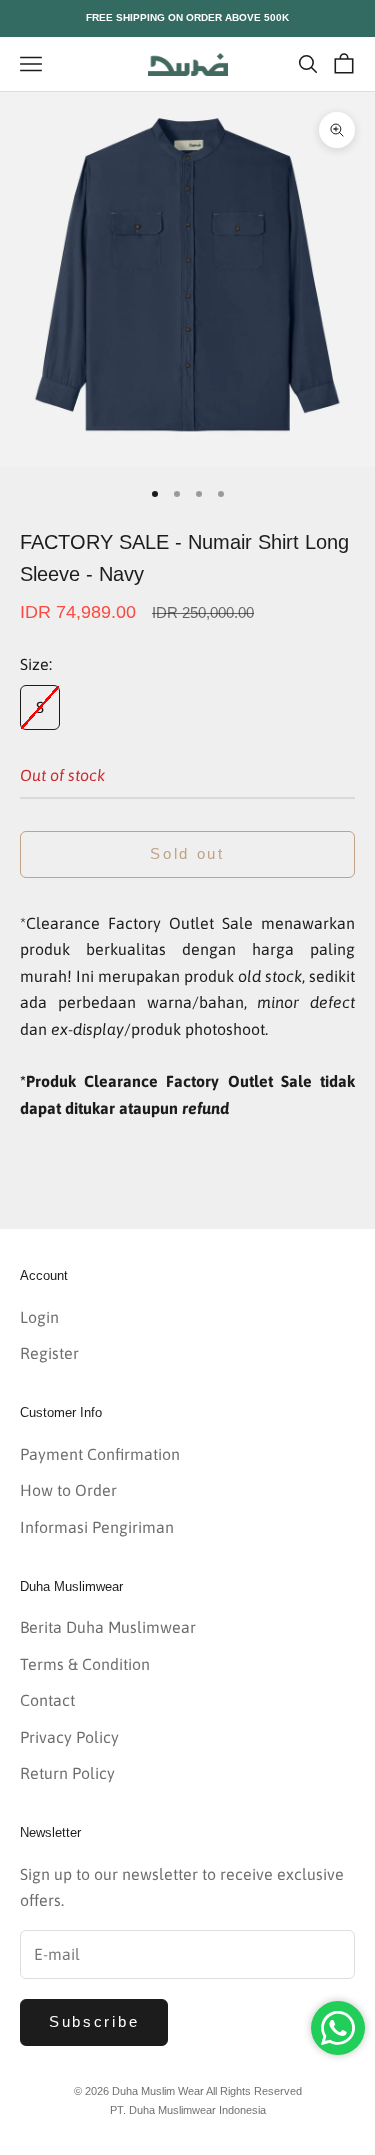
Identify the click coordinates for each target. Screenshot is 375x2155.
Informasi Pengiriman (97, 1527)
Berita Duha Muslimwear (108, 1627)
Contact (47, 1700)
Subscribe (94, 2021)
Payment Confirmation (100, 1454)
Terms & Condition (85, 1664)
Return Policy (67, 1773)
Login (39, 1317)
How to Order (68, 1490)
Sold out (187, 853)
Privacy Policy (69, 1737)
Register (49, 1353)
